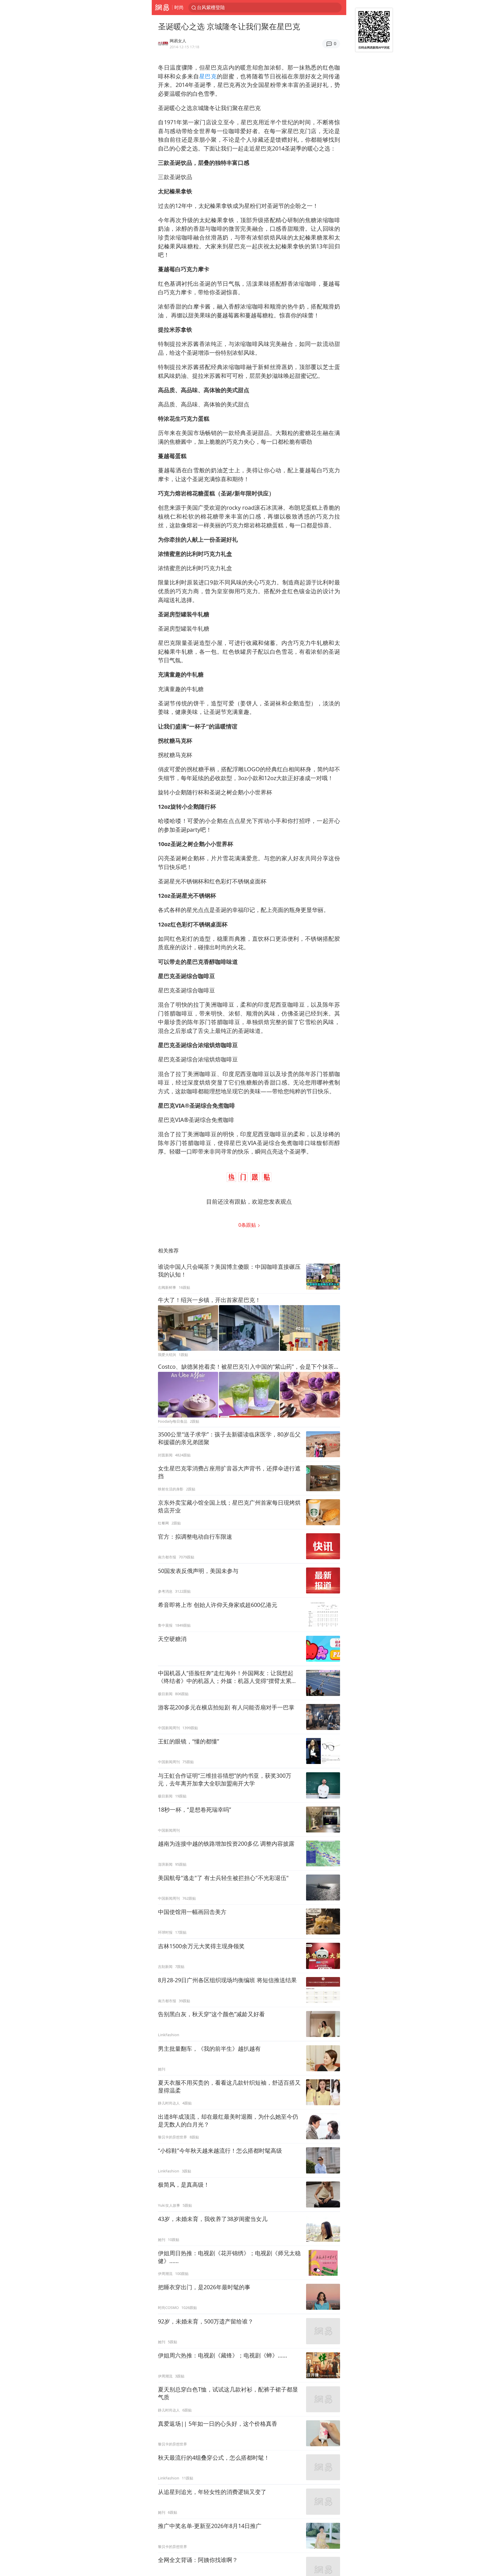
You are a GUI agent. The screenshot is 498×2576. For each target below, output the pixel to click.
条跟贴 (248, 1225)
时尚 (179, 7)
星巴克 (208, 76)
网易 (162, 8)
